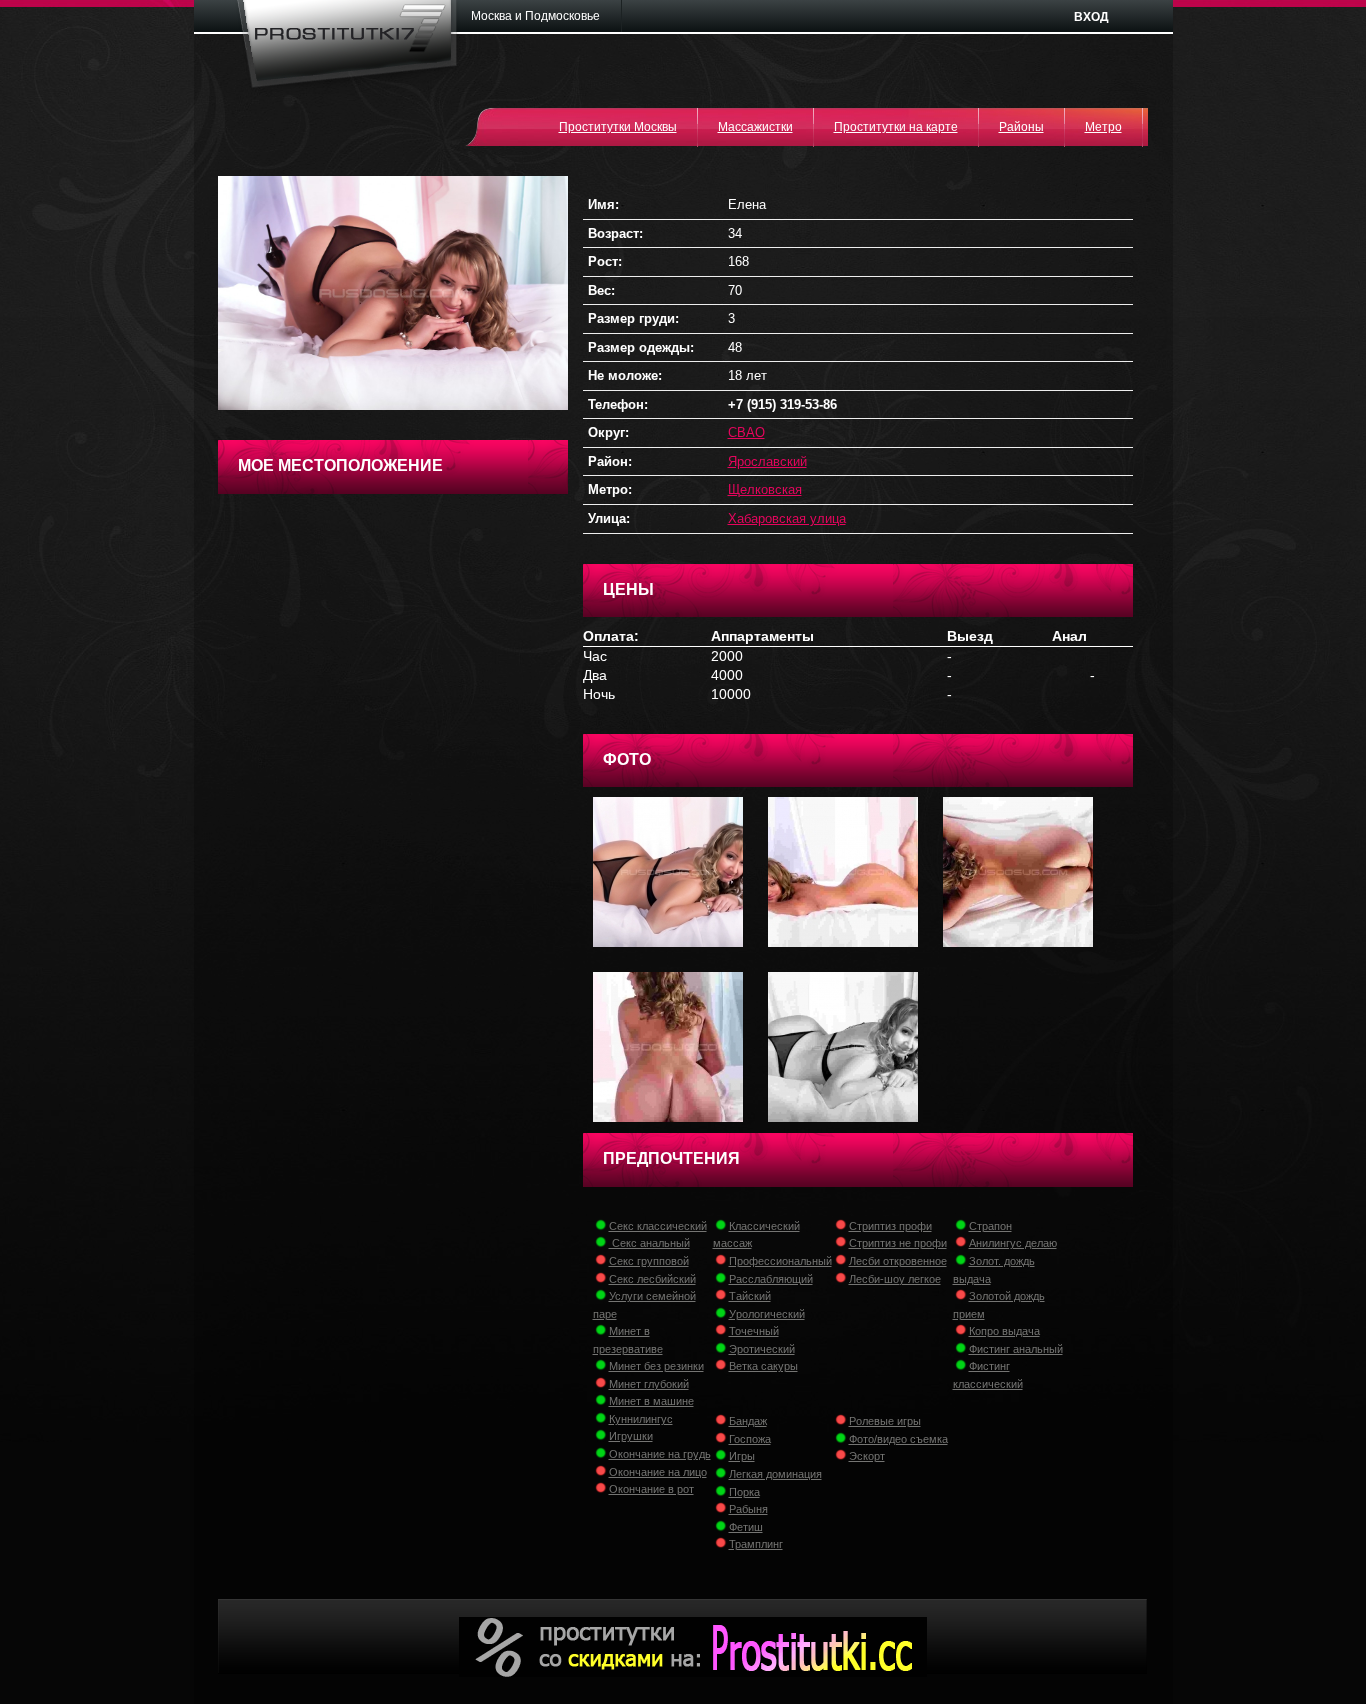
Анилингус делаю (1013, 1243)
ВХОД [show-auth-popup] (1091, 17)
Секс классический (658, 1226)
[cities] (542, 16)
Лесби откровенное (898, 1261)
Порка (744, 1492)
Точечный (754, 1331)
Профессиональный (780, 1261)
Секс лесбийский (652, 1279)
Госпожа (750, 1439)
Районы (1021, 127)
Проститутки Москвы (618, 127)
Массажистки (755, 127)
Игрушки (631, 1436)
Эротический (762, 1349)
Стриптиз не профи (898, 1243)
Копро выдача (1004, 1331)
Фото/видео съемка (898, 1439)
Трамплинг (756, 1544)
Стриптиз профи (890, 1226)
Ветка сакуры (763, 1366)
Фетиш (746, 1527)
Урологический (767, 1314)
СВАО (746, 432)
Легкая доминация (775, 1474)
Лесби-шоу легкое (895, 1279)
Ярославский (767, 461)
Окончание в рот (651, 1489)
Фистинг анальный (1016, 1349)
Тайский (750, 1296)
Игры (742, 1456)
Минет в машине (651, 1401)
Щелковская (765, 489)
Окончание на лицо (658, 1472)
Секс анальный (649, 1243)
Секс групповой (649, 1261)
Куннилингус (641, 1419)
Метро (1103, 127)
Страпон (990, 1226)
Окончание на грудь (660, 1454)
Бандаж (748, 1421)
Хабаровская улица (787, 518)
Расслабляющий (771, 1279)
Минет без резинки (656, 1366)
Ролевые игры (885, 1421)
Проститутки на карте (896, 127)
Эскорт (867, 1456)
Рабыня (748, 1509)
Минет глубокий (649, 1384)
